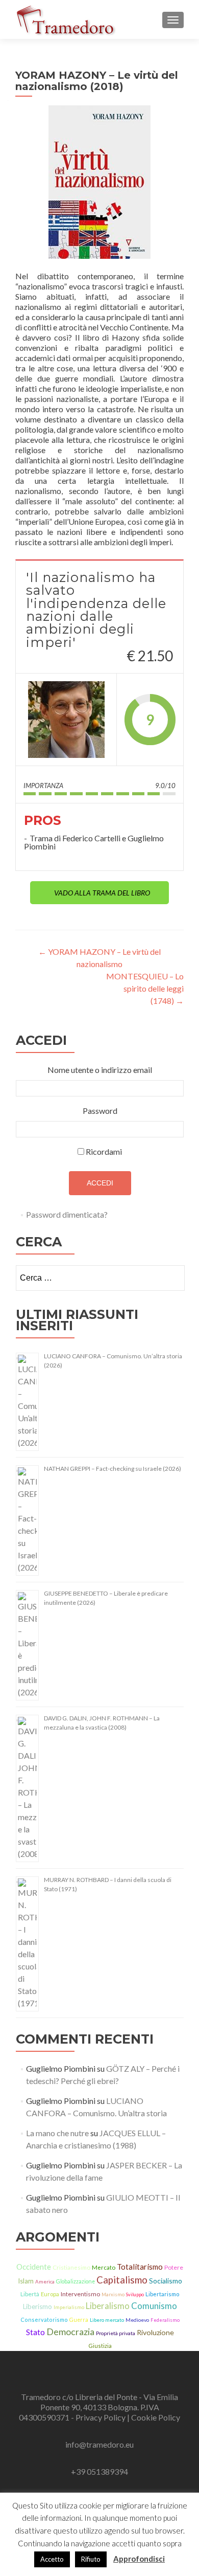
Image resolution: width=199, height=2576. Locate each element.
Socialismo (166, 2281)
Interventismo (80, 2294)
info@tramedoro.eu (99, 2444)
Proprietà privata (116, 2333)
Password (100, 1111)
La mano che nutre (57, 2133)
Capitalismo (122, 2280)
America (45, 2281)
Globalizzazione (76, 2281)
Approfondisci (139, 2559)
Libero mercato (107, 2320)
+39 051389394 (99, 2471)
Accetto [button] (52, 2559)
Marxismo (113, 2294)
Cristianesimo (71, 2267)
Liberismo (38, 2306)
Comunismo (154, 2306)
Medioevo (137, 2320)
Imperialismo (69, 2307)
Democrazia (70, 2332)
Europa (50, 2294)
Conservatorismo (44, 2320)
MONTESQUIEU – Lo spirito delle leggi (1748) (145, 988)
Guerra (79, 2320)
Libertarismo (162, 2294)
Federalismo (165, 2320)
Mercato (104, 2267)
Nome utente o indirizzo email (100, 1070)
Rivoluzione (155, 2332)
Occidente (34, 2267)
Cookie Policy (156, 2417)
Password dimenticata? (67, 1214)
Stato (35, 2332)
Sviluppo (135, 2294)
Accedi (100, 1183)
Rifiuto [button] (91, 2559)
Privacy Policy (101, 2417)
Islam (26, 2281)
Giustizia (100, 2346)
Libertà (30, 2294)
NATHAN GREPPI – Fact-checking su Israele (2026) (113, 1469)
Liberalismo (108, 2306)
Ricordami (104, 1151)
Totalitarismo (140, 2267)
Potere (174, 2267)
